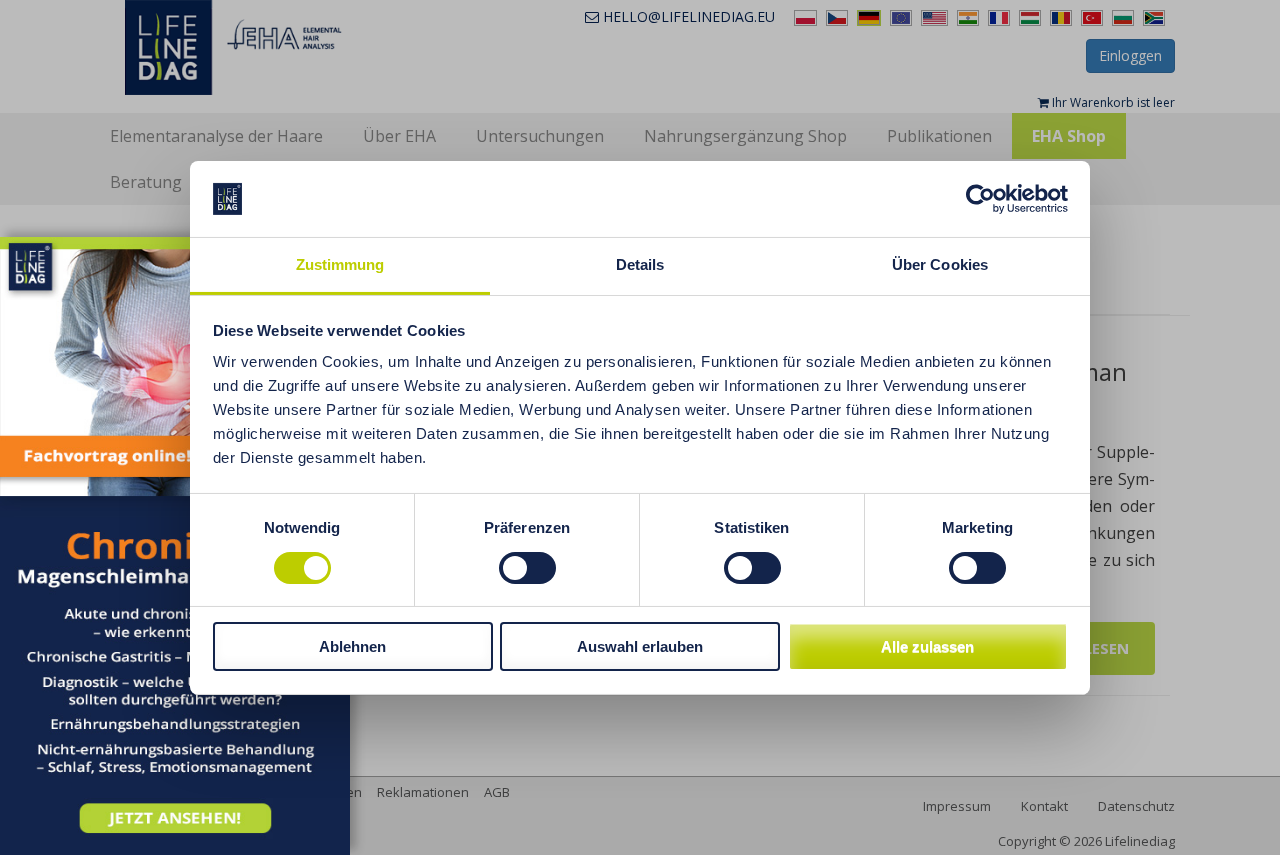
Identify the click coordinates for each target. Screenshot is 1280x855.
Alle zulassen (927, 646)
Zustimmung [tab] (340, 264)
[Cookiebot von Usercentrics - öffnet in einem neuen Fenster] (980, 199)
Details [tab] (640, 264)
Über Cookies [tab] (940, 264)
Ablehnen (352, 646)
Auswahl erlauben (640, 646)
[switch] (527, 568)
